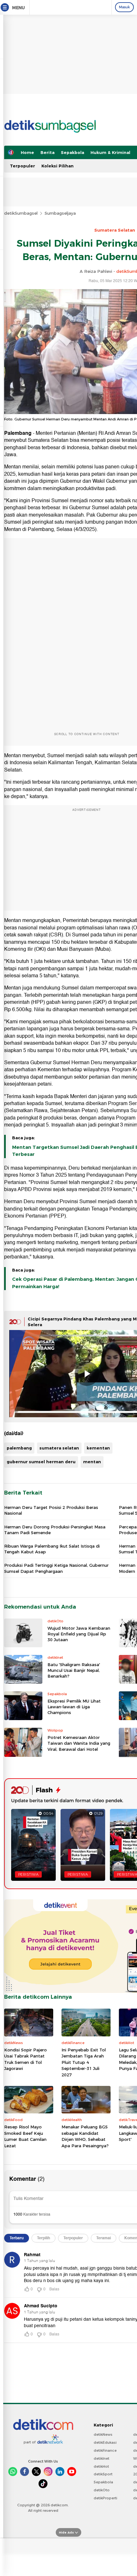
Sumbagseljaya (60, 213)
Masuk (124, 7)
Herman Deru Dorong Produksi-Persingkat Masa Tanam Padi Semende (55, 1530)
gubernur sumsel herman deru (41, 1462)
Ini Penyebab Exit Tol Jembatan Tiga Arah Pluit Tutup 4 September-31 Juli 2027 (84, 2062)
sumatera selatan (59, 1448)
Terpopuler (22, 166)
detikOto (102, 2490)
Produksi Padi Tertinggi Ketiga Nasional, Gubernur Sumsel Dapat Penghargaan (56, 1568)
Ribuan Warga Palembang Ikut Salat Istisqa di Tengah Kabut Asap (52, 1549)
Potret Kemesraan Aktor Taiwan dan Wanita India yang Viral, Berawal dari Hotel (79, 1743)
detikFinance (105, 2450)
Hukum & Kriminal (110, 152)
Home (27, 152)
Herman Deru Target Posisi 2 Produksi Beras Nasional (51, 1510)
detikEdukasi (105, 2442)
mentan (92, 1462)
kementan (98, 1448)
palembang (19, 1448)
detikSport (103, 2474)
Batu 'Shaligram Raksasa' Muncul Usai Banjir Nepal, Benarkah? (74, 1670)
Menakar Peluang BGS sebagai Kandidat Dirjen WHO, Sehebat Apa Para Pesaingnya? (85, 2136)
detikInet (101, 2458)
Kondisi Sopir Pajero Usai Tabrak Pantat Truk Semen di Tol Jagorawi (25, 2059)
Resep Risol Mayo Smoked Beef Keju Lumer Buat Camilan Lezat (25, 2136)
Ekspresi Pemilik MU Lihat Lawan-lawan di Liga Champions (74, 1707)
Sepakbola (72, 152)
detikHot (101, 2466)
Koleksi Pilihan (58, 166)
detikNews (103, 2434)
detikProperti (105, 2498)
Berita (47, 152)
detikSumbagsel (21, 213)
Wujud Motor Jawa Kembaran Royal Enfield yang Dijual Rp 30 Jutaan (79, 1634)
